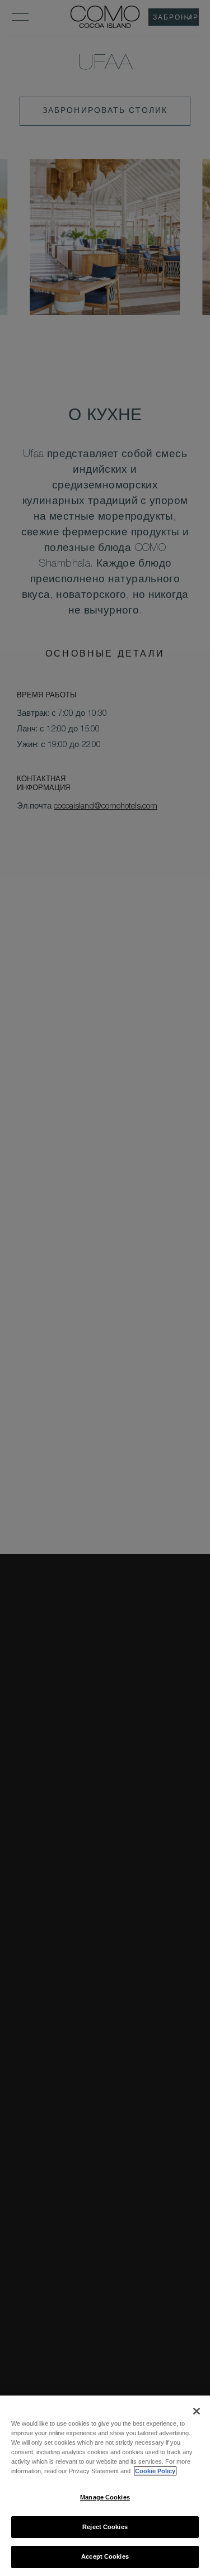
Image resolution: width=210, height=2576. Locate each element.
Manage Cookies (105, 2497)
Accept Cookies (105, 2556)
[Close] (197, 2411)
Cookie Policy (155, 2471)
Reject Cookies (105, 2527)
